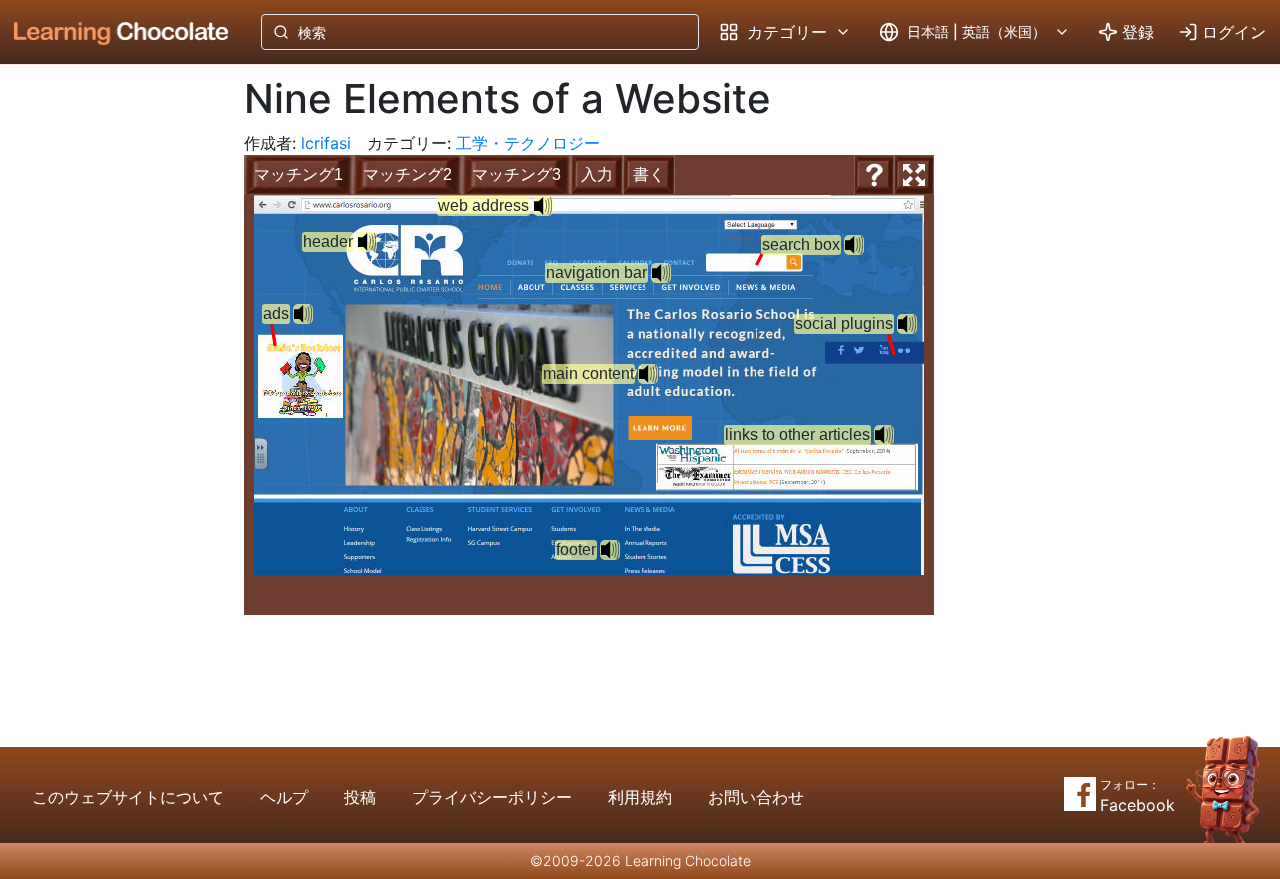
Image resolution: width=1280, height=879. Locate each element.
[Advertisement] (106, 395)
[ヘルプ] (874, 175)
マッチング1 (298, 174)
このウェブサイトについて (128, 797)
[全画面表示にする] (914, 175)
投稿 (360, 797)
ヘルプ (284, 797)
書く (649, 174)
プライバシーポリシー (492, 797)
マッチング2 (407, 174)
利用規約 (640, 797)
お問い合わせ (756, 797)
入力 (597, 174)
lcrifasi (326, 143)
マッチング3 (516, 174)
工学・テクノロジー (528, 143)
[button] (543, 206)
